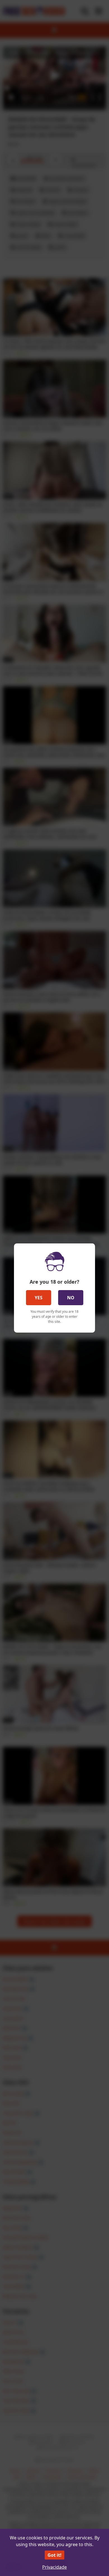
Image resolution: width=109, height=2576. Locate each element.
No (71, 1298)
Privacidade (54, 2567)
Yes (39, 1298)
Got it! (54, 2555)
